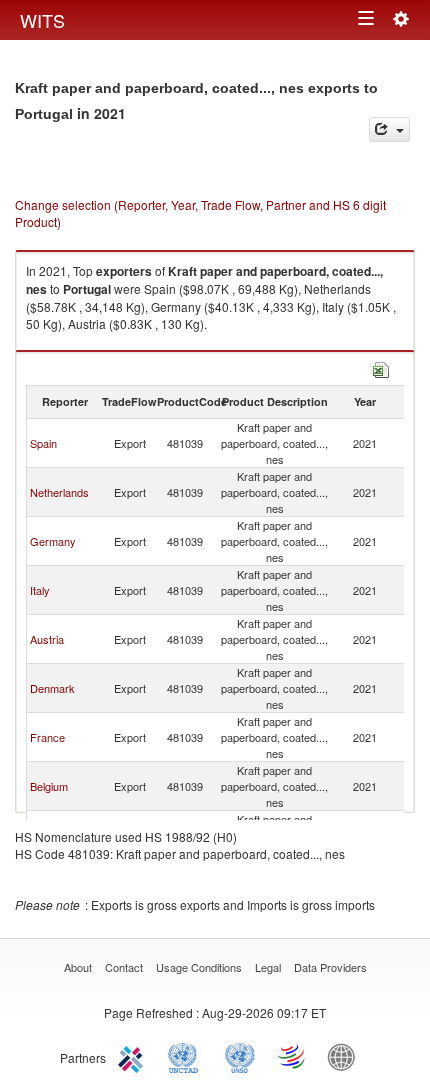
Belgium (49, 786)
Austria (47, 639)
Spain (43, 443)
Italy (40, 590)
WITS (42, 20)
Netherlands (59, 492)
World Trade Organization (293, 1056)
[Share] (389, 129)
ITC (134, 1056)
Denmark (52, 688)
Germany (53, 541)
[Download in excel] (381, 367)
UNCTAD (187, 1056)
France (47, 737)
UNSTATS (240, 1056)
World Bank (346, 1056)
